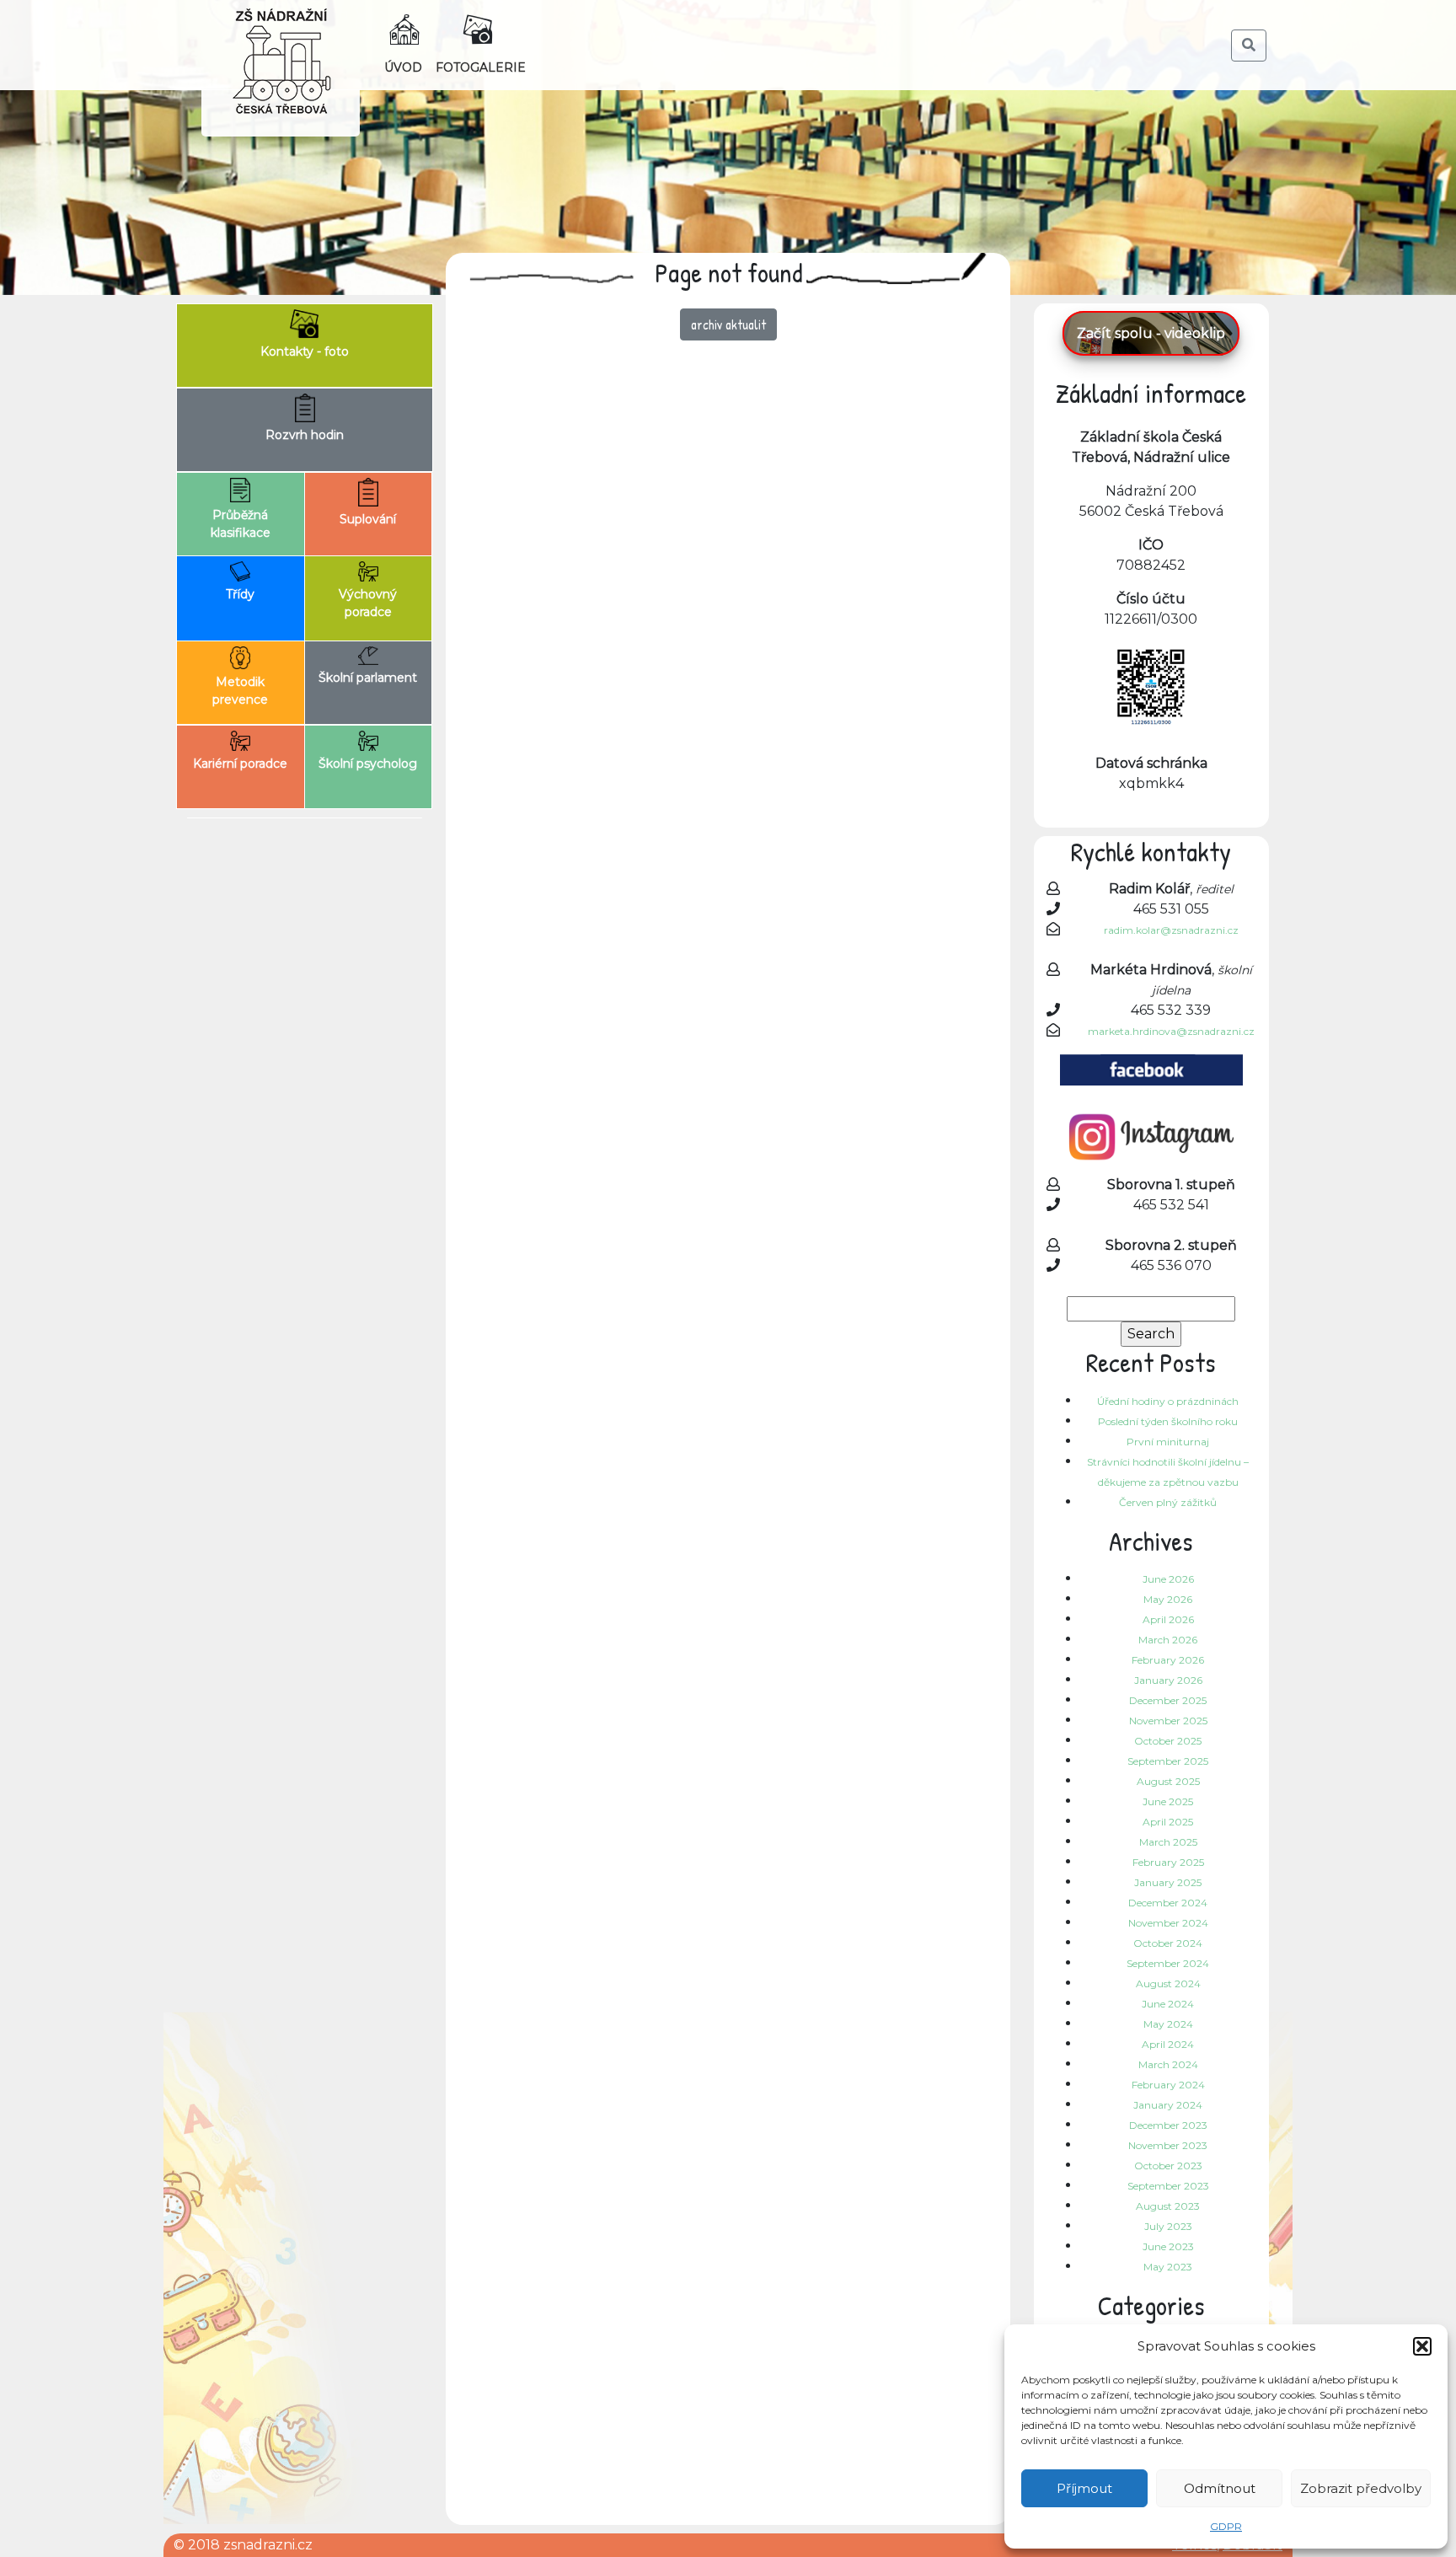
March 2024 (1168, 2064)
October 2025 (1168, 1741)
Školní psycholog (368, 764)
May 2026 (1168, 1599)
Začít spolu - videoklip (1151, 333)
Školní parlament (368, 678)
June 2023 (1168, 2246)
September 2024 (1168, 1963)
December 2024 (1168, 1903)
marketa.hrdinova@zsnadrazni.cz (1171, 1031)
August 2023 (1168, 2206)
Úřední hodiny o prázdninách (1168, 1401)
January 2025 (1168, 1882)
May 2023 (1168, 2267)
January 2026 (1168, 1680)
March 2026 (1168, 1640)
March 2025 (1168, 1842)
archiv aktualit (728, 324)
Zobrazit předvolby (1361, 2488)
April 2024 (1168, 2044)
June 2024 (1168, 2004)
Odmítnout (1220, 2488)
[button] (1422, 2346)
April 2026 (1168, 1619)
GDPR (1226, 2526)
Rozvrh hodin (305, 435)
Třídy (240, 594)
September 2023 (1168, 2186)
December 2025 (1168, 1700)
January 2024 (1168, 2105)
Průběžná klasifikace (241, 524)
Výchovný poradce (368, 603)
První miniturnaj (1168, 1442)
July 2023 (1168, 2226)
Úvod (403, 67)
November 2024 (1168, 1923)
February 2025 (1168, 1862)
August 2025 (1168, 1781)
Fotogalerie (481, 67)
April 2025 (1168, 1822)
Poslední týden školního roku (1168, 1421)
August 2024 (1168, 1983)
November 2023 (1168, 2145)
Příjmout (1084, 2488)
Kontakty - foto (305, 351)
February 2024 (1168, 2085)
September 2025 (1168, 1761)
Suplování (368, 519)
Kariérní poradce (240, 764)
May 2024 (1168, 2024)
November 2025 (1168, 1721)
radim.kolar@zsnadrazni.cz (1171, 930)
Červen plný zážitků (1168, 1502)
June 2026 (1168, 1579)
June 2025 (1168, 1801)
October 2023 (1168, 2166)
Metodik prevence (240, 691)
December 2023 (1168, 2125)
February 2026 (1168, 1660)
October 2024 (1168, 1943)
